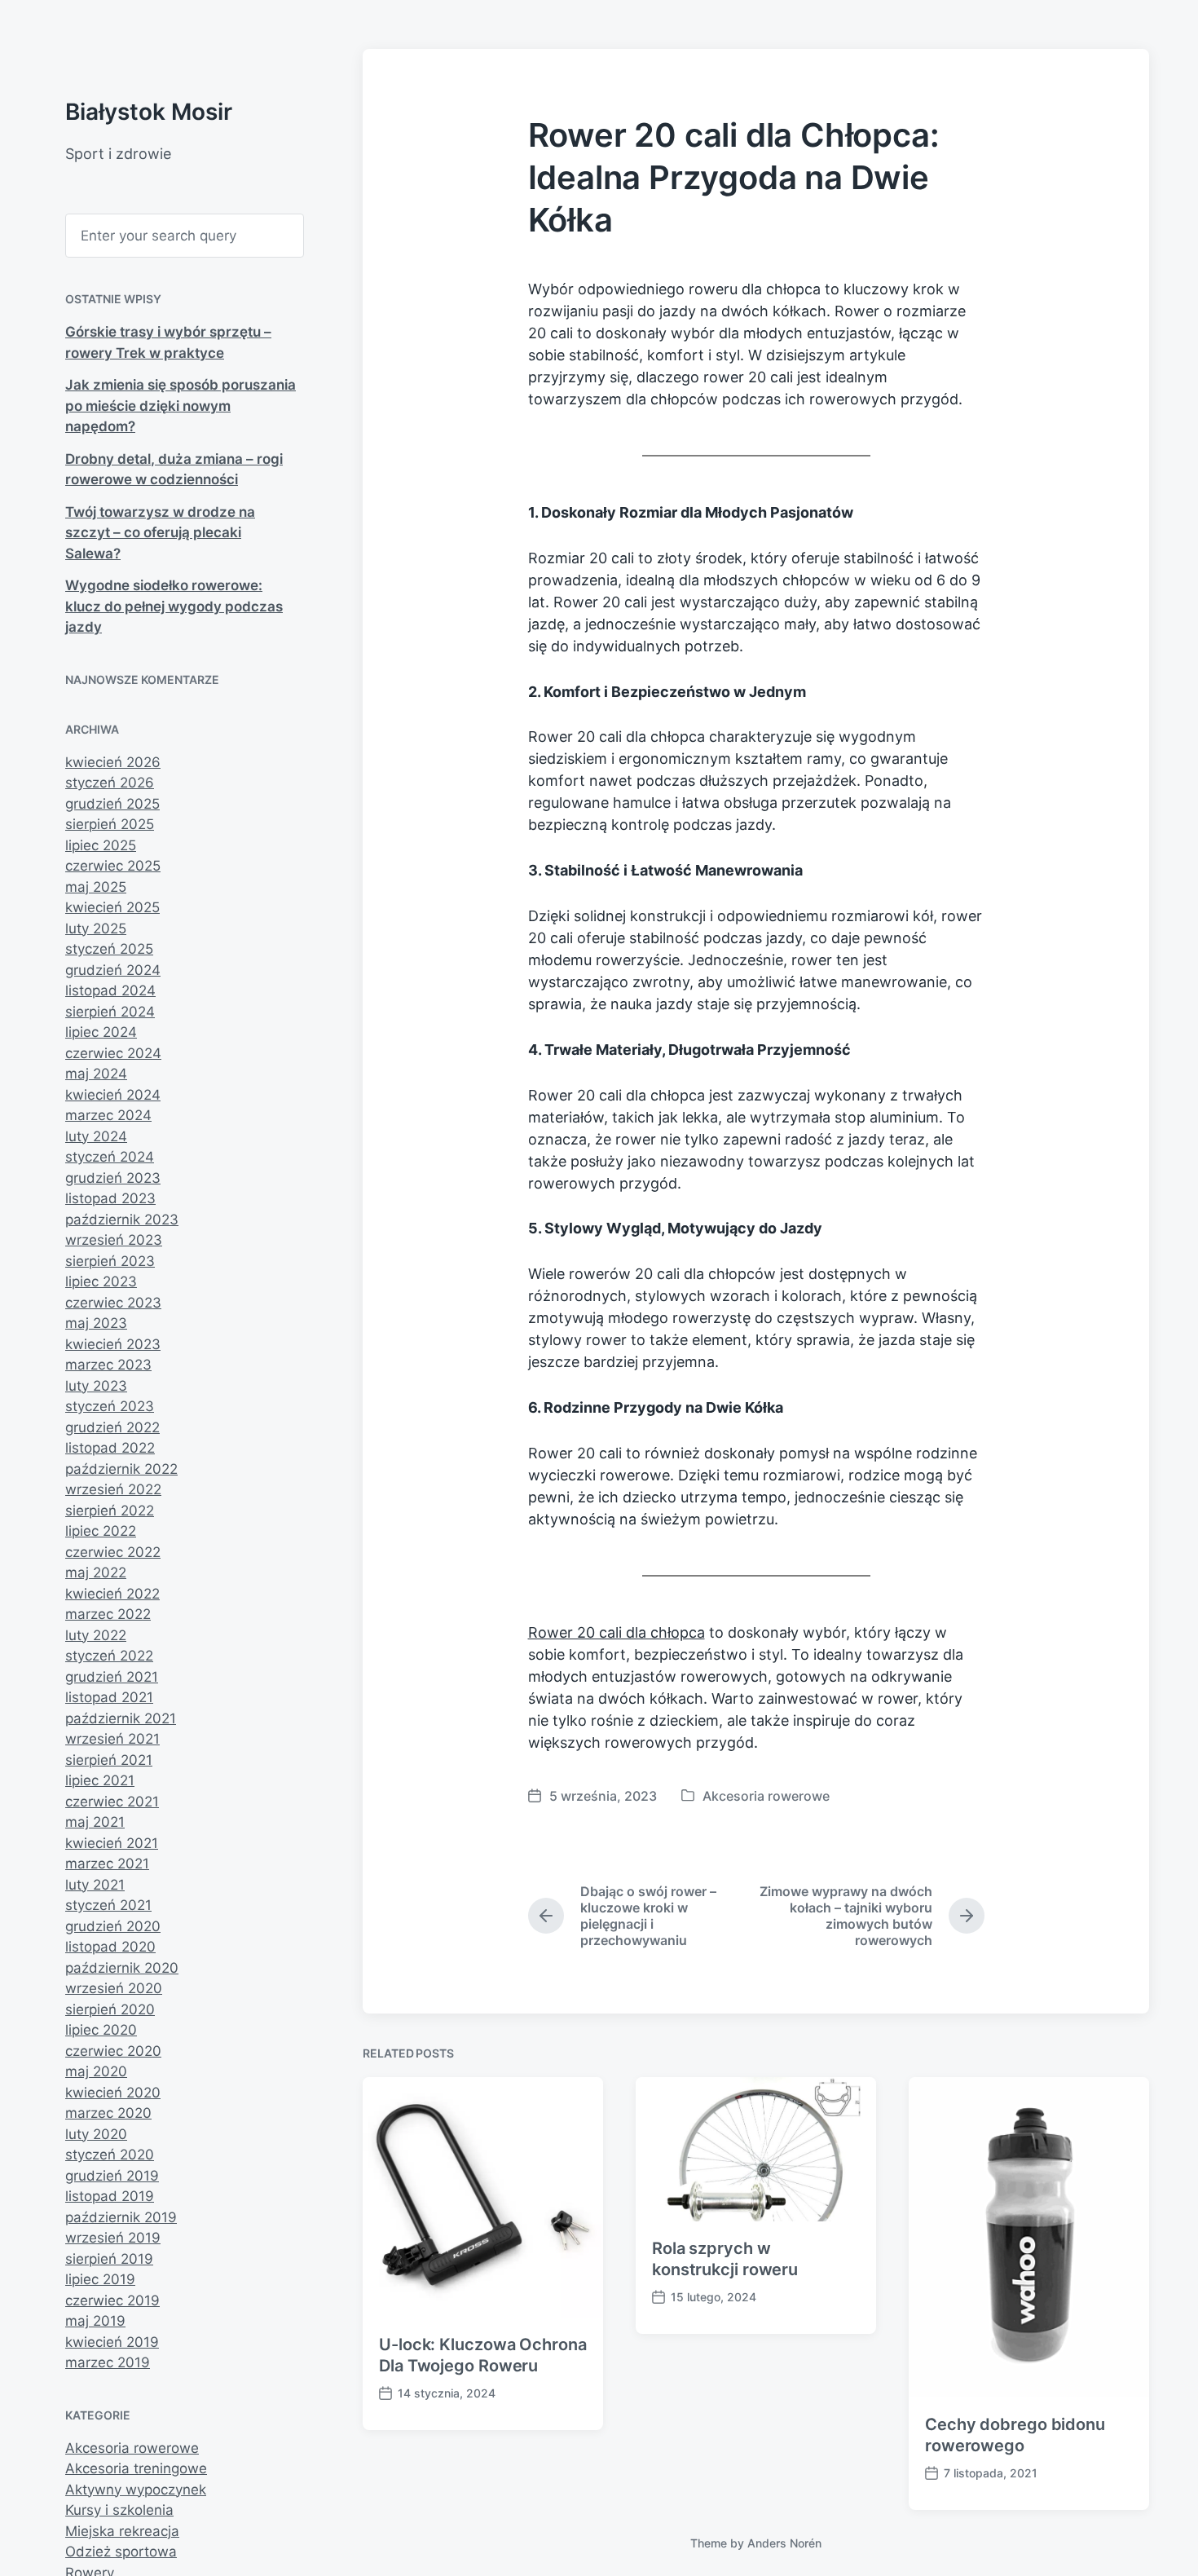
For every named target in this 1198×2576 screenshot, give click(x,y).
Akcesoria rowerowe (132, 2448)
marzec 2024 (108, 1115)
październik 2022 (121, 1469)
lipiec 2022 (101, 1531)
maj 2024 (96, 1074)
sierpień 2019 (109, 2259)
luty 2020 (96, 2134)
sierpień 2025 (110, 824)
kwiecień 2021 (112, 1843)
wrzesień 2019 (113, 2238)
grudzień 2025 (112, 804)
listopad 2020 (110, 1947)
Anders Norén (784, 2543)
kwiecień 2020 (113, 2093)
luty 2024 (96, 1136)
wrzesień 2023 (114, 1240)
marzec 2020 (108, 2113)
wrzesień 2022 (113, 1489)
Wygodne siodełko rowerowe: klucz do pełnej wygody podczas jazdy (174, 606)
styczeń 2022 (109, 1656)
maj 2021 (95, 1822)
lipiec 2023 (101, 1281)
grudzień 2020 (113, 1926)
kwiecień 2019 (112, 2342)
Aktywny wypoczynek (136, 2490)
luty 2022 (96, 1635)
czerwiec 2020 (113, 2051)
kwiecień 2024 (113, 1095)
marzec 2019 (108, 2362)
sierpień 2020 (110, 2009)
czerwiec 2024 (113, 1053)
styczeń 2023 (110, 1406)
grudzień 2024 (113, 970)
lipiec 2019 (100, 2279)
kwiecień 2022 (112, 1594)
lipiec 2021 (100, 1780)
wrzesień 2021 (112, 1739)
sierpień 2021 (109, 1760)
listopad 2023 (110, 1198)
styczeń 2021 (108, 1905)
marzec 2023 (108, 1365)
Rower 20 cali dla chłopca (617, 1632)
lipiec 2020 (101, 2030)
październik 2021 (121, 1718)
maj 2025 (96, 887)
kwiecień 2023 (113, 1344)
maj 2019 (95, 2321)
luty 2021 (95, 1885)
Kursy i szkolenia (119, 2510)
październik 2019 (121, 2217)
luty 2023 (96, 1386)
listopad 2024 (110, 990)
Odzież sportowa (121, 2552)
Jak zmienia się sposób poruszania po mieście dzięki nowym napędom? (181, 406)
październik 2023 (122, 1220)
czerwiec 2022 (113, 1552)
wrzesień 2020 (114, 1988)
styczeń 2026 (110, 783)
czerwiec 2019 (112, 2300)
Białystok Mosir (149, 112)
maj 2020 (96, 2071)
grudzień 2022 (112, 1427)
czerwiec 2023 (113, 1303)
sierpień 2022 (110, 1511)
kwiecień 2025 (112, 907)
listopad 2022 (110, 1448)
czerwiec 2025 (113, 866)
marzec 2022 (108, 1614)
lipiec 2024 (101, 1032)
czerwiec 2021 (112, 1802)
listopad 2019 (110, 2196)
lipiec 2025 (101, 845)
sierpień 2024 (110, 1012)
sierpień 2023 (110, 1261)
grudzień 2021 (112, 1677)
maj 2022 (96, 1573)
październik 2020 (122, 1968)
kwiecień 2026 (113, 762)
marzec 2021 (107, 1864)
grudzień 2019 (112, 2176)
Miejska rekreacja (122, 2531)
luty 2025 (96, 929)
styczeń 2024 (110, 1157)
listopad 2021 (109, 1697)
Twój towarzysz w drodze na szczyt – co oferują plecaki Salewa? (160, 533)
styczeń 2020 (110, 2155)
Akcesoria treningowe (136, 2468)
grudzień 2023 (113, 1178)
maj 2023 (96, 1323)
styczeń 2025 (109, 949)
